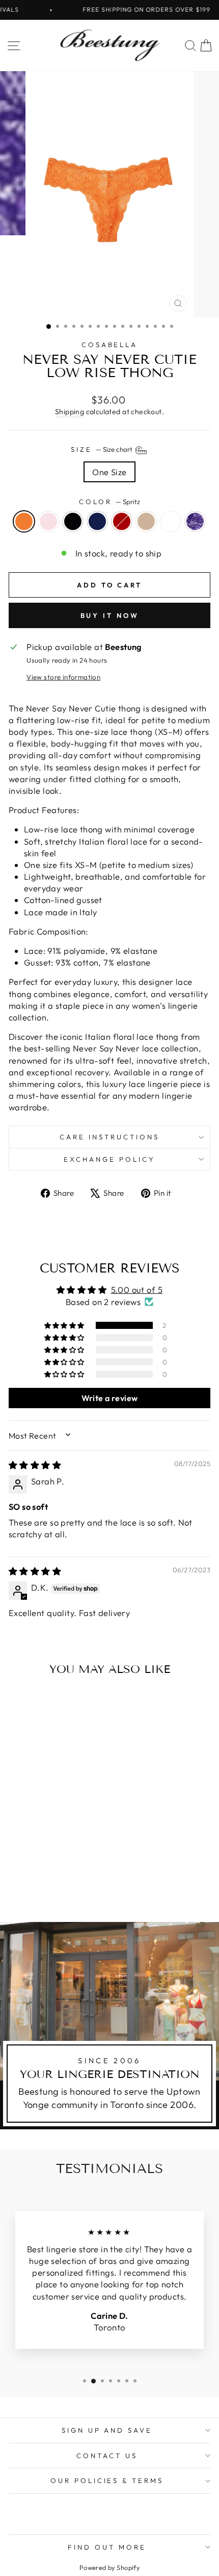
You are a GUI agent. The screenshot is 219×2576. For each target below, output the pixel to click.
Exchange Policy (109, 1159)
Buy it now (110, 615)
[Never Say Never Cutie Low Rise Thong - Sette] (76, 1877)
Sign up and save (107, 2430)
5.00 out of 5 (137, 1290)
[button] (65, 1325)
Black (73, 521)
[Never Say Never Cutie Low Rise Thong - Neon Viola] (53, 1887)
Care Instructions (109, 1137)
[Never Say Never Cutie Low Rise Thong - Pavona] (41, 1887)
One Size (109, 472)
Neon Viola (195, 521)
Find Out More (107, 2547)
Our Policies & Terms (107, 2480)
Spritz (24, 521)
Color (109, 502)
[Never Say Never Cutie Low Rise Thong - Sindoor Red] (64, 1877)
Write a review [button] (110, 1398)
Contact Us (107, 2456)
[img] (35, 1465)
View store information (63, 677)
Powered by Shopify (109, 2567)
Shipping (70, 412)
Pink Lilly (48, 521)
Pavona (171, 521)
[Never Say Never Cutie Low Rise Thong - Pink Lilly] (29, 1877)
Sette (146, 521)
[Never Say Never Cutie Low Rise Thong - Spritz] (18, 1877)
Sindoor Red (122, 521)
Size (102, 449)
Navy (97, 521)
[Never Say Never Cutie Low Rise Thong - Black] (41, 1877)
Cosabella (110, 345)
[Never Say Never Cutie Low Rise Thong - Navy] (53, 1877)
